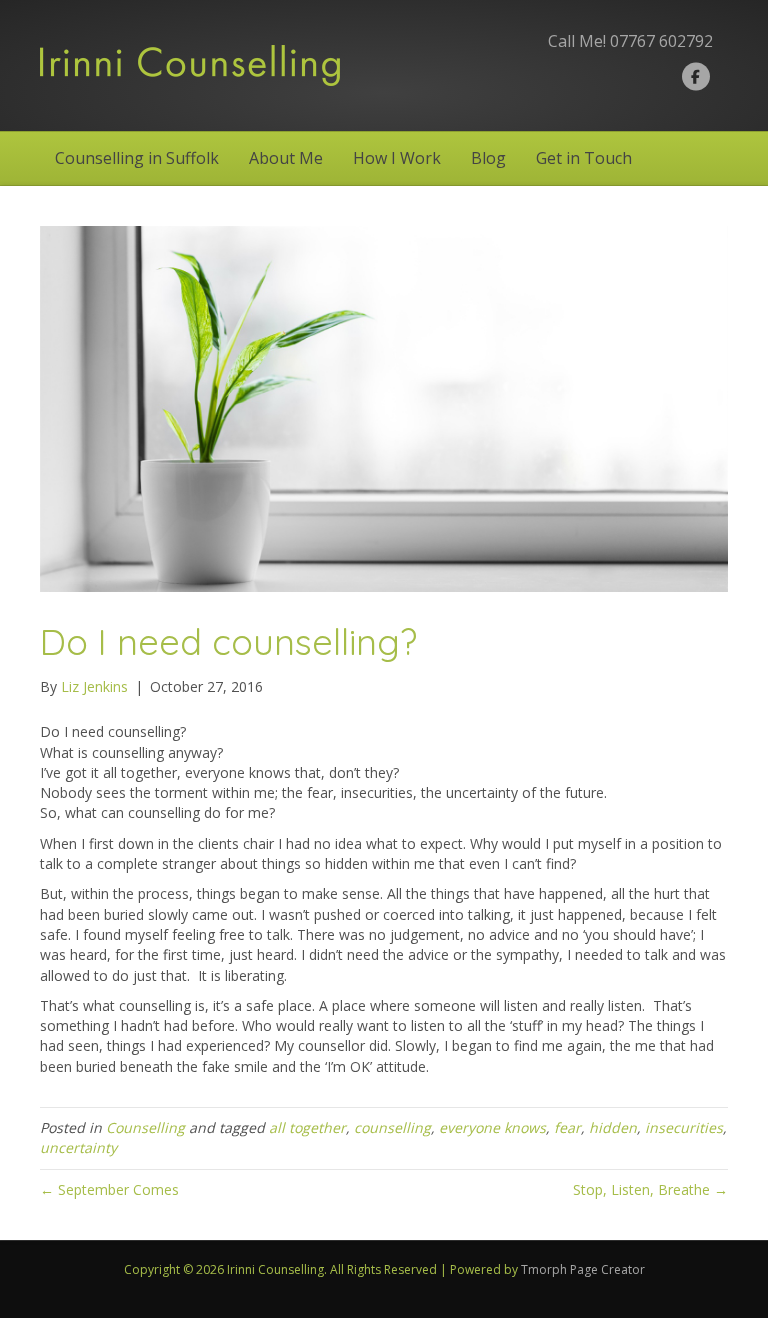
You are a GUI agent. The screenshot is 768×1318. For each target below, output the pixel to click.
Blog (488, 158)
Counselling (145, 1127)
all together (307, 1127)
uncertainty (78, 1147)
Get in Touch (584, 158)
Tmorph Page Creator (583, 1269)
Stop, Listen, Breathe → (650, 1189)
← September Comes (109, 1189)
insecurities (684, 1127)
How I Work (397, 158)
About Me (286, 158)
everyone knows (492, 1127)
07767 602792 (661, 41)
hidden (613, 1127)
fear (567, 1127)
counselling (392, 1127)
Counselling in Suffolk (137, 158)
